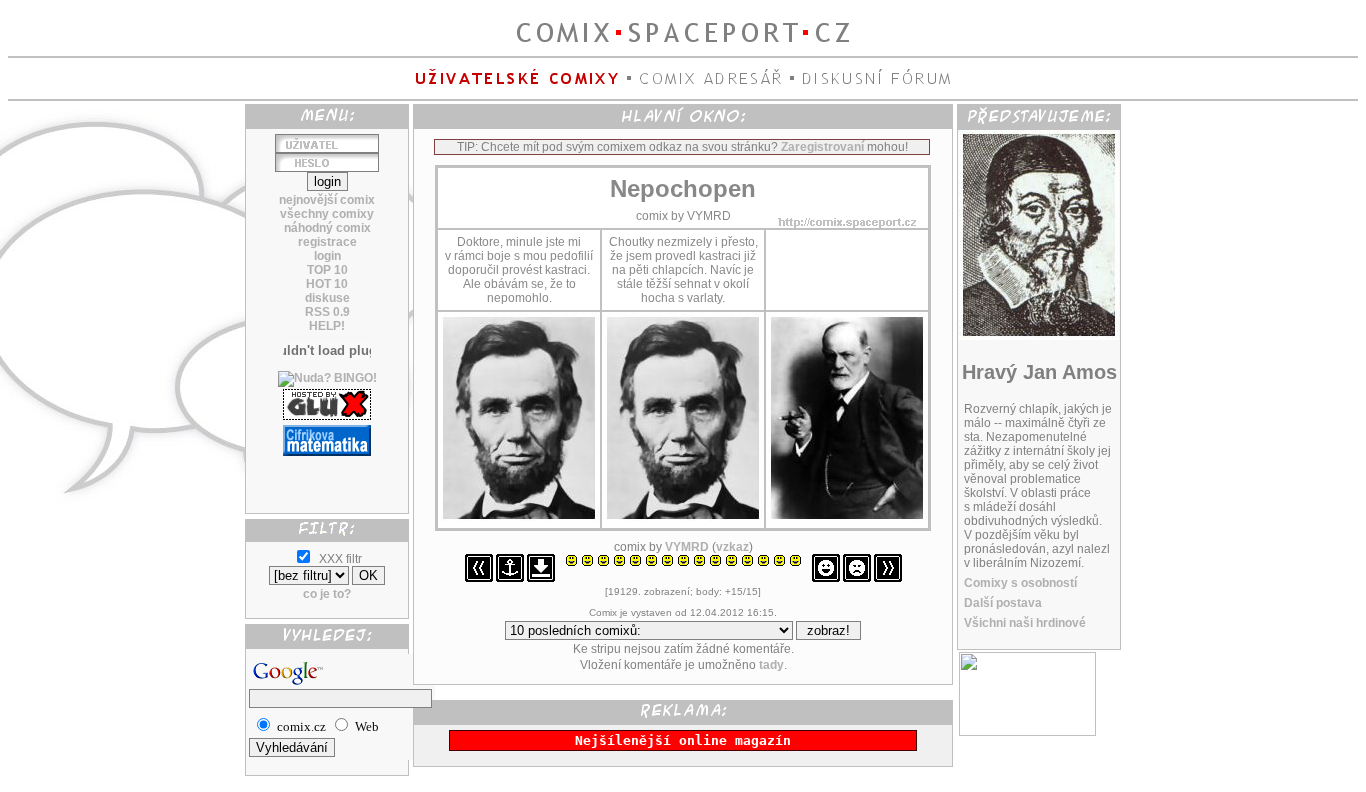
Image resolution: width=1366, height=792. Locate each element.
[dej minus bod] (857, 578)
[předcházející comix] (479, 578)
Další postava (1003, 603)
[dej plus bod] (826, 578)
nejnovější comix (327, 200)
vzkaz (732, 547)
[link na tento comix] (510, 578)
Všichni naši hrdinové (1025, 623)
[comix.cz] (1027, 732)
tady (771, 665)
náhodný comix (327, 228)
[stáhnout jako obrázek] (541, 578)
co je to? (327, 594)
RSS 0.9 (327, 312)
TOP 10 (327, 270)
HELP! (327, 326)
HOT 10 (327, 284)
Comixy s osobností (1020, 583)
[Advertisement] (327, 477)
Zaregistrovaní (822, 147)
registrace (327, 242)
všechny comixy (327, 214)
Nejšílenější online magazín (683, 740)
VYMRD (687, 547)
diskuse (327, 298)
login (327, 256)
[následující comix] (888, 578)
